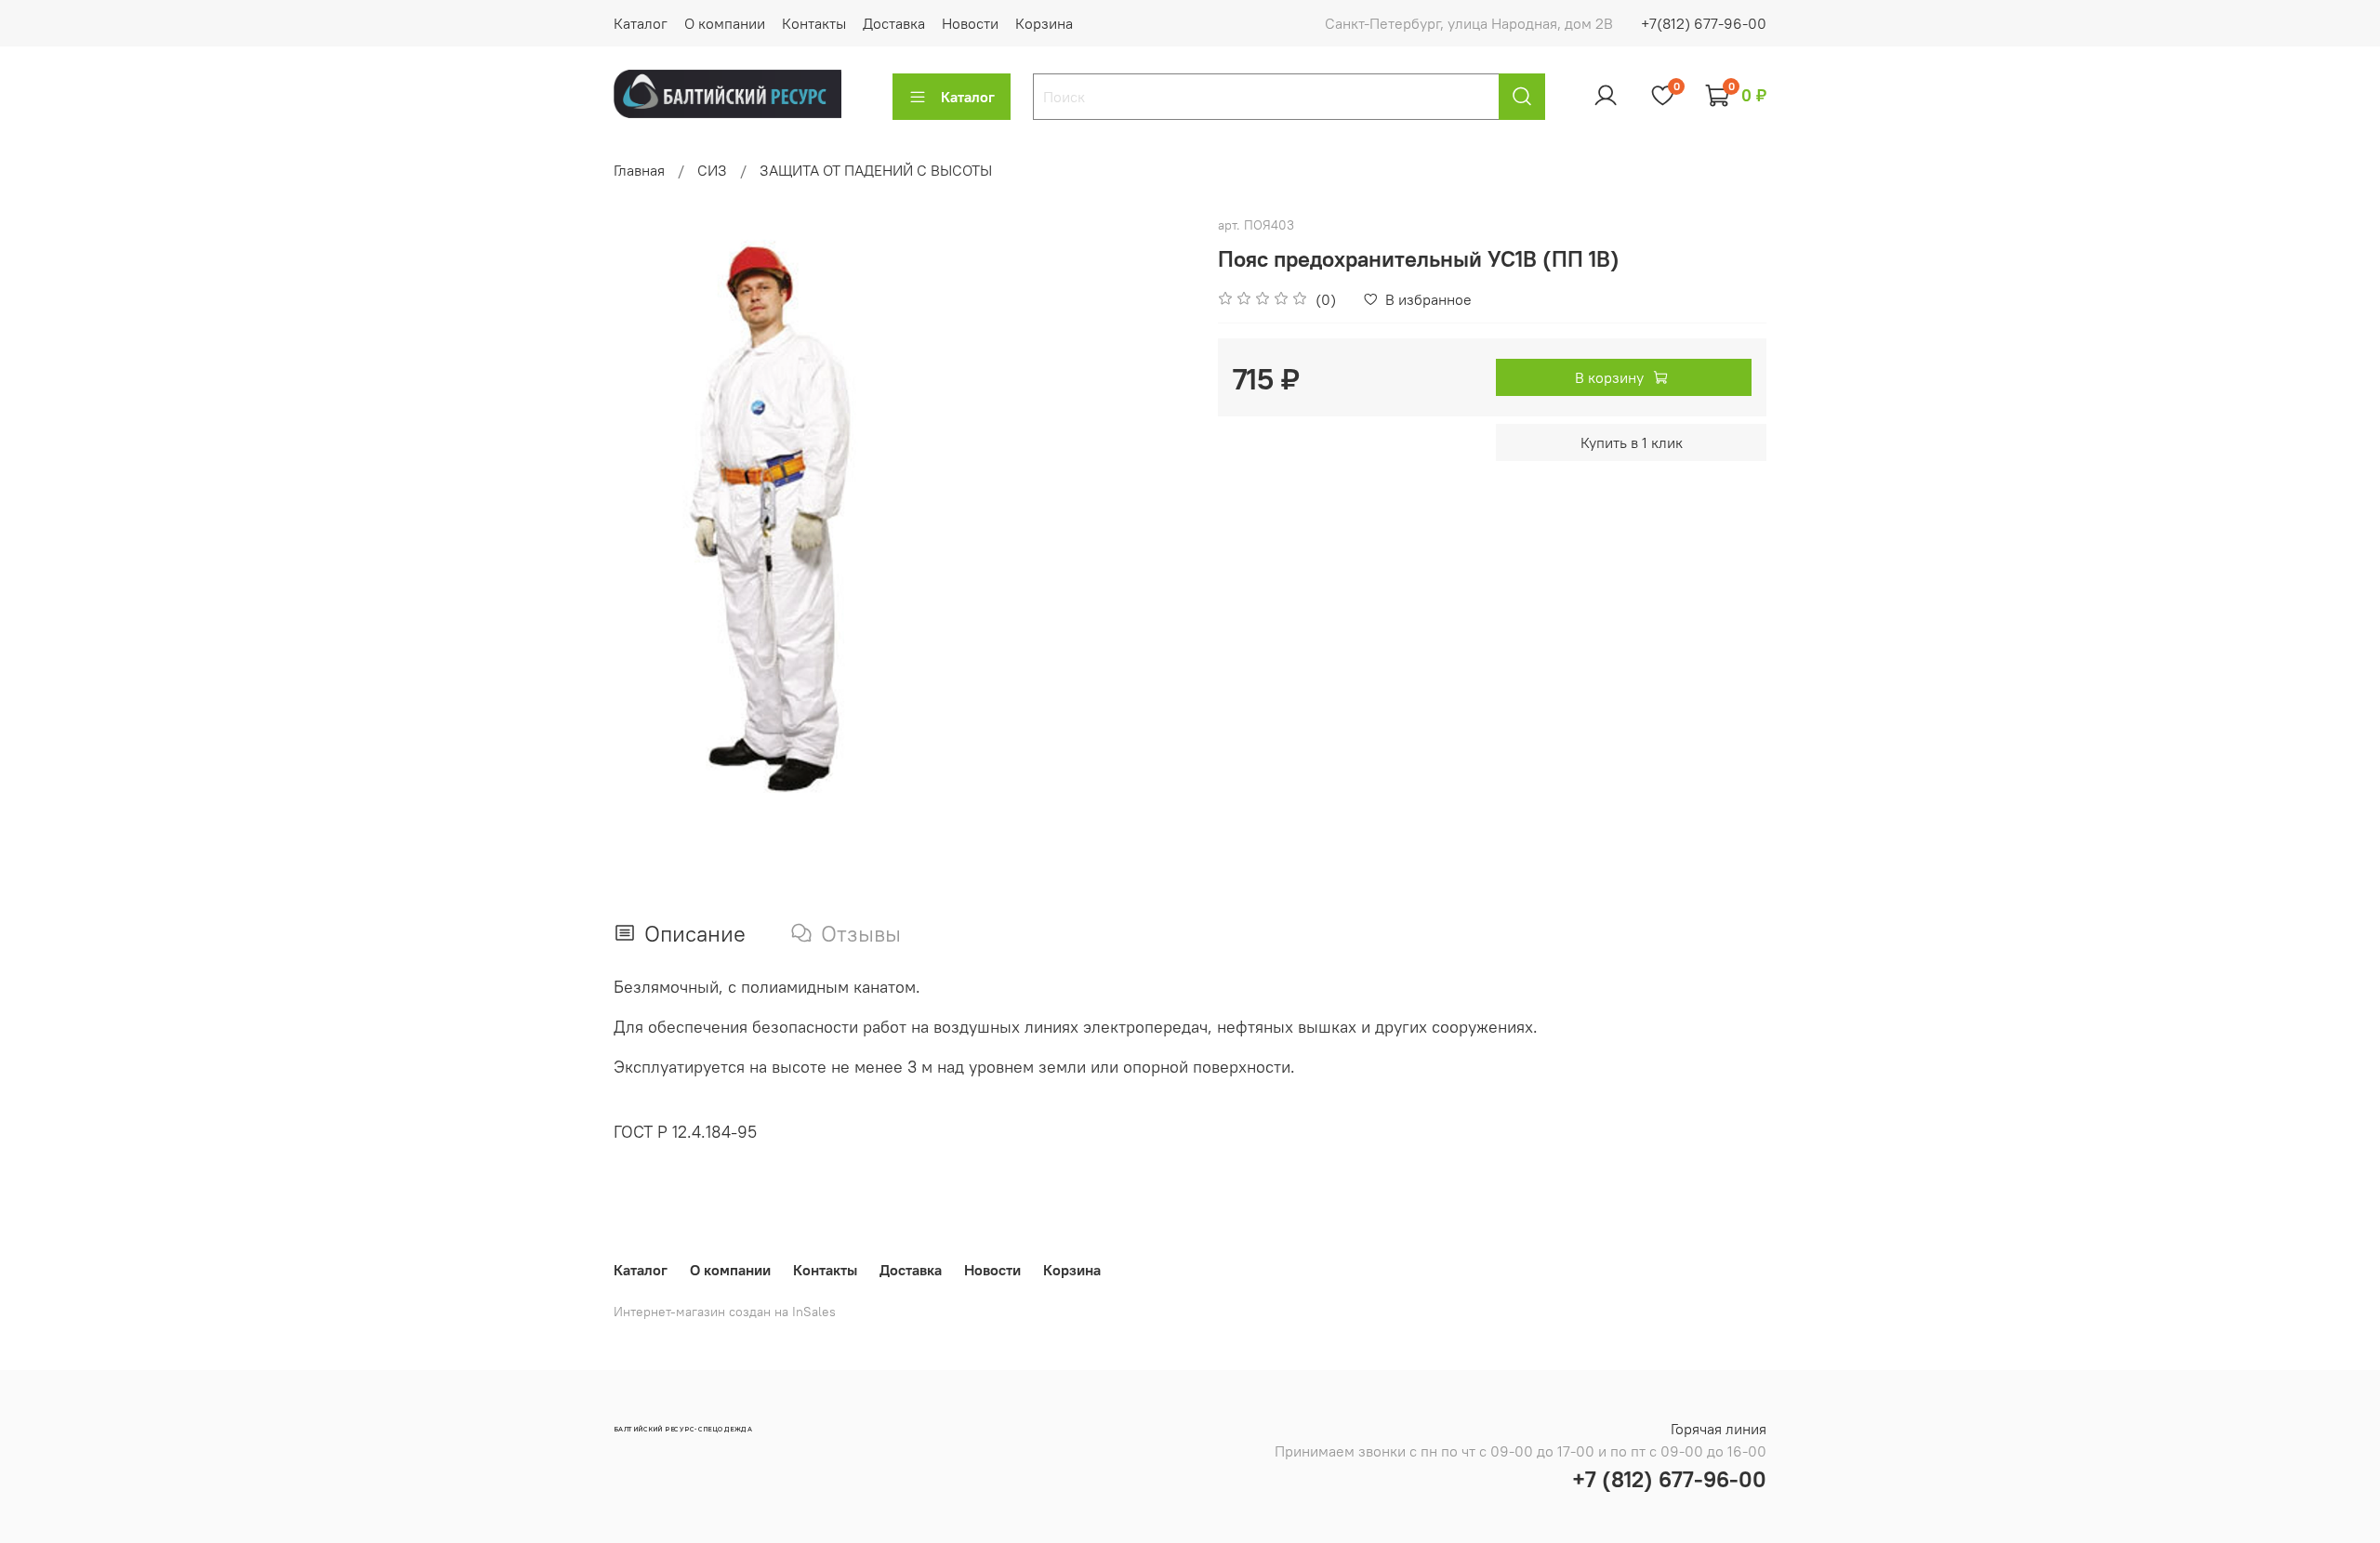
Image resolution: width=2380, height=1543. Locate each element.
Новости (970, 23)
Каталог (641, 23)
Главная (639, 170)
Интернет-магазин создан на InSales (725, 1312)
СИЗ (712, 170)
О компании (725, 23)
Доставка (894, 23)
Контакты (814, 23)
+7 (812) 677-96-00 (1669, 1479)
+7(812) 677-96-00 (1704, 23)
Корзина (1044, 23)
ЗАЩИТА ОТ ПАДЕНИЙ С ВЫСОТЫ (876, 170)
